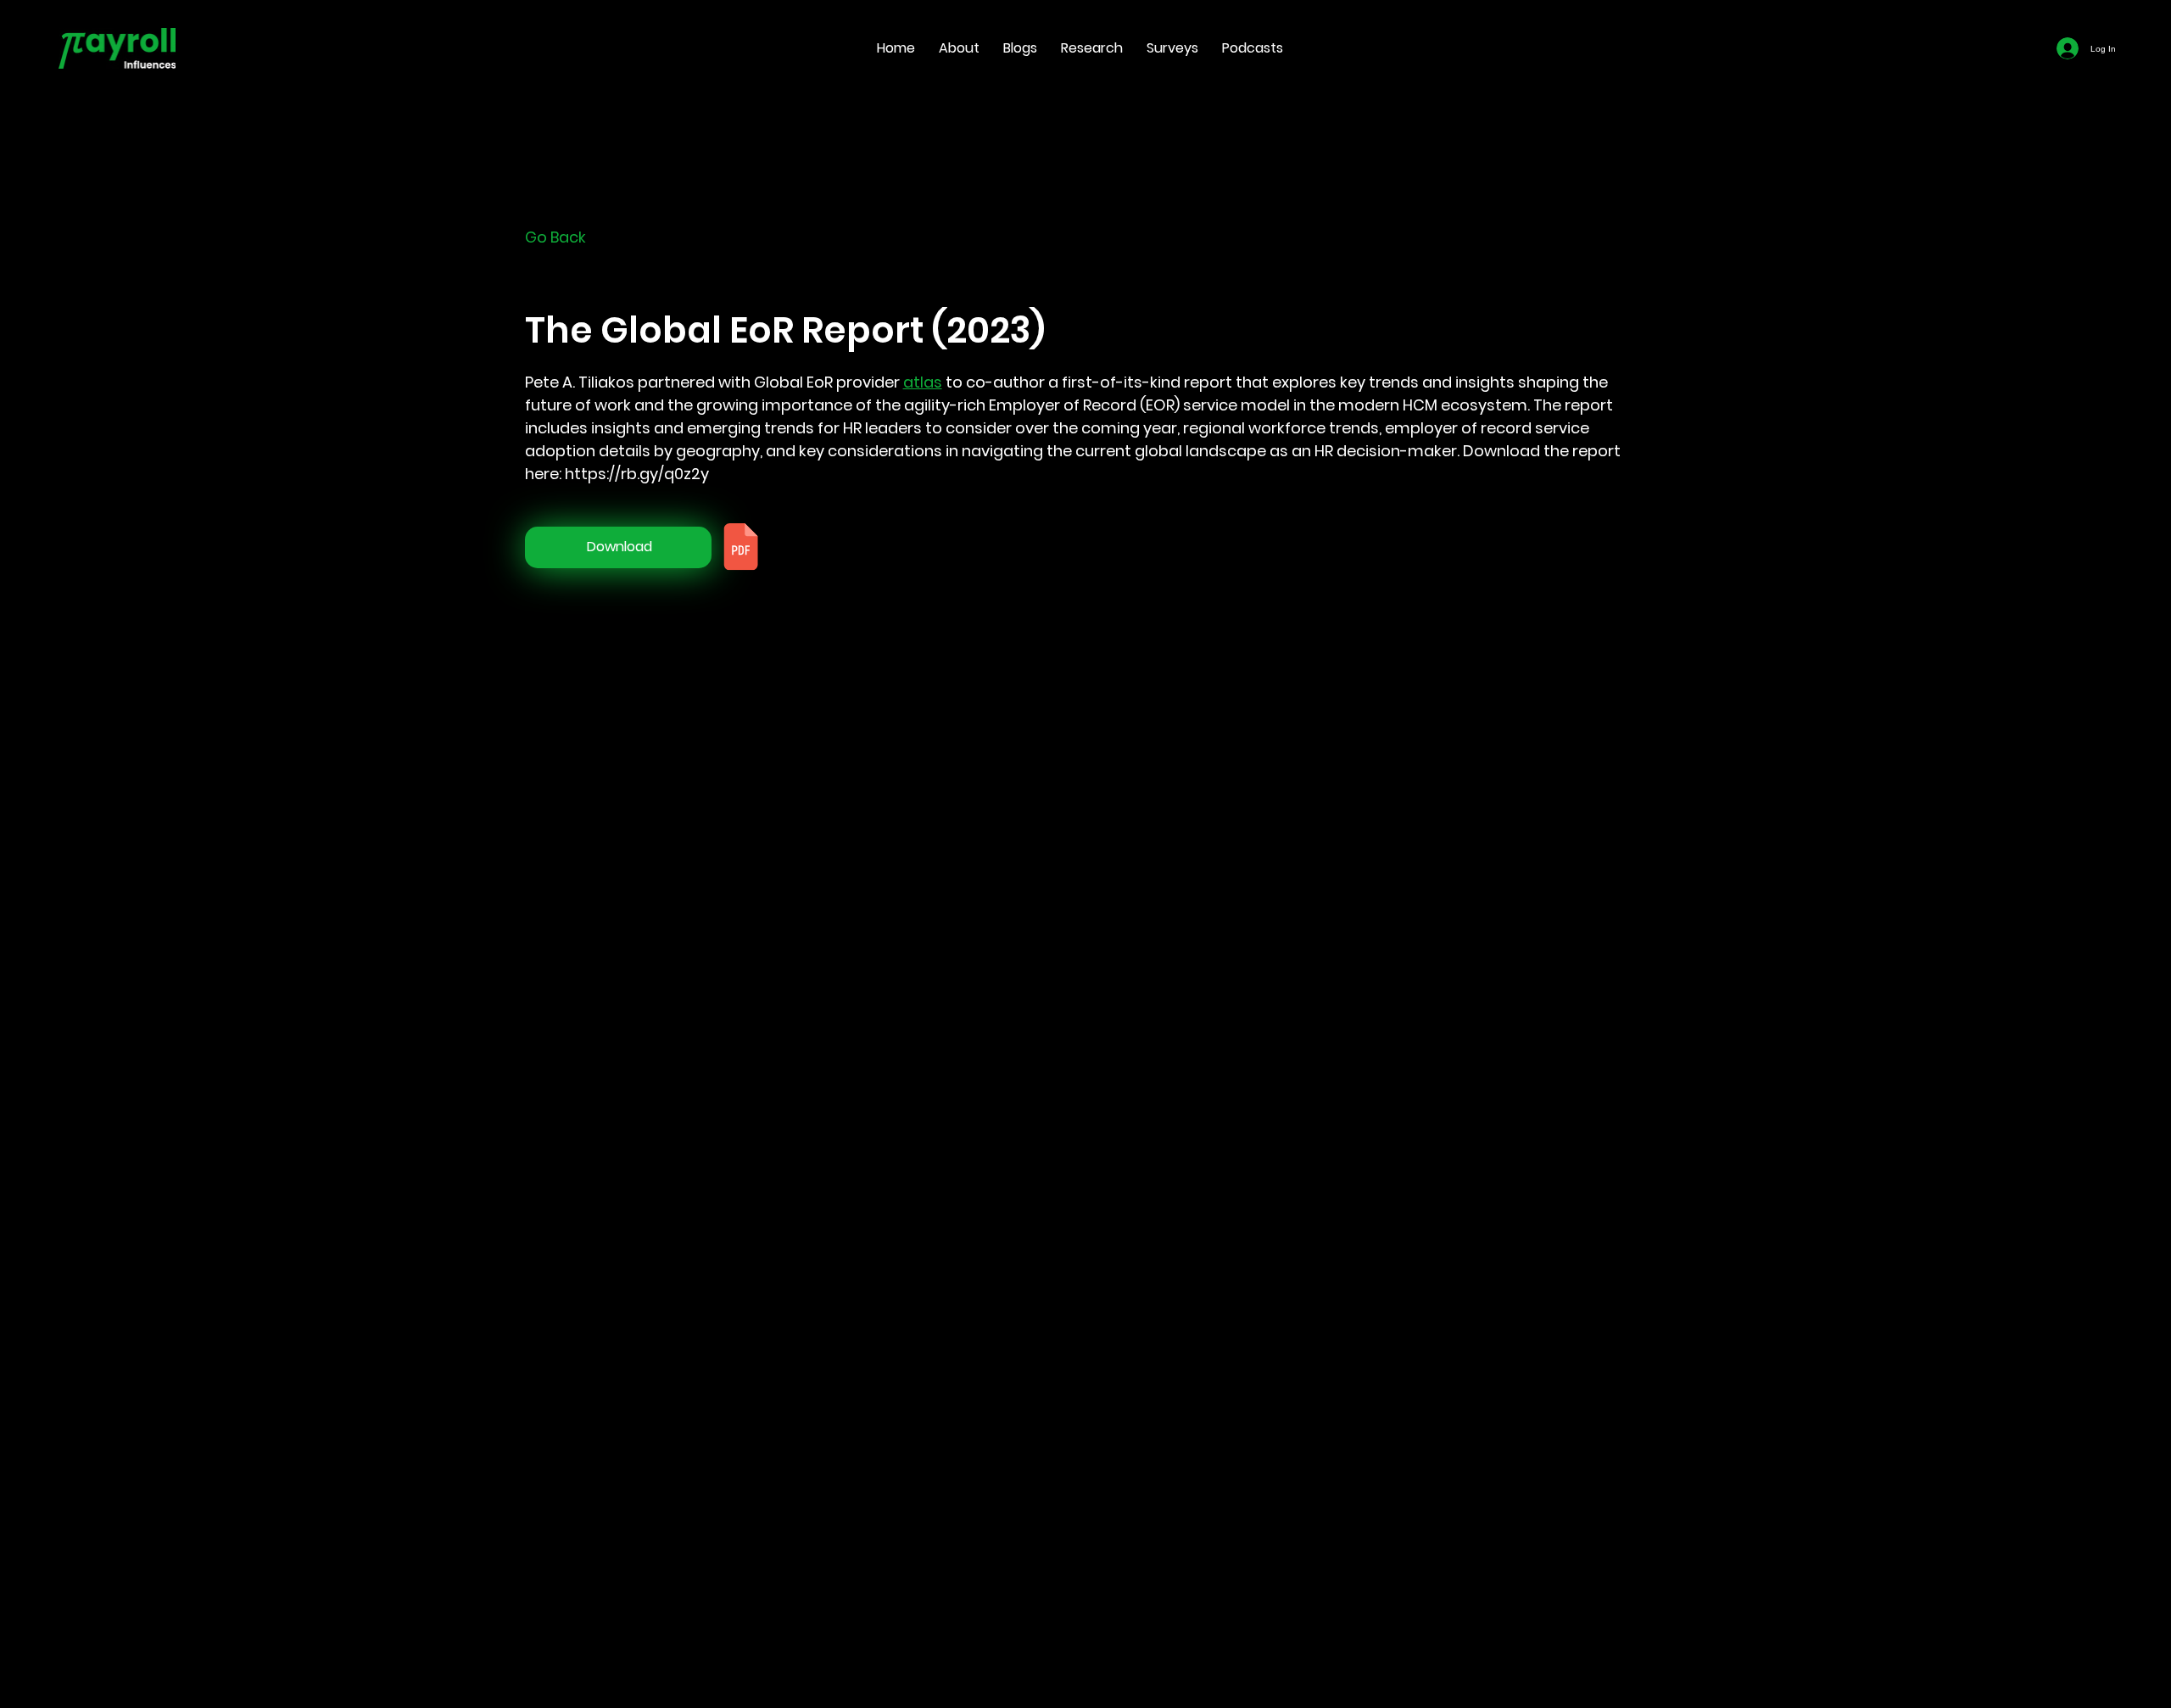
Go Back (555, 237)
